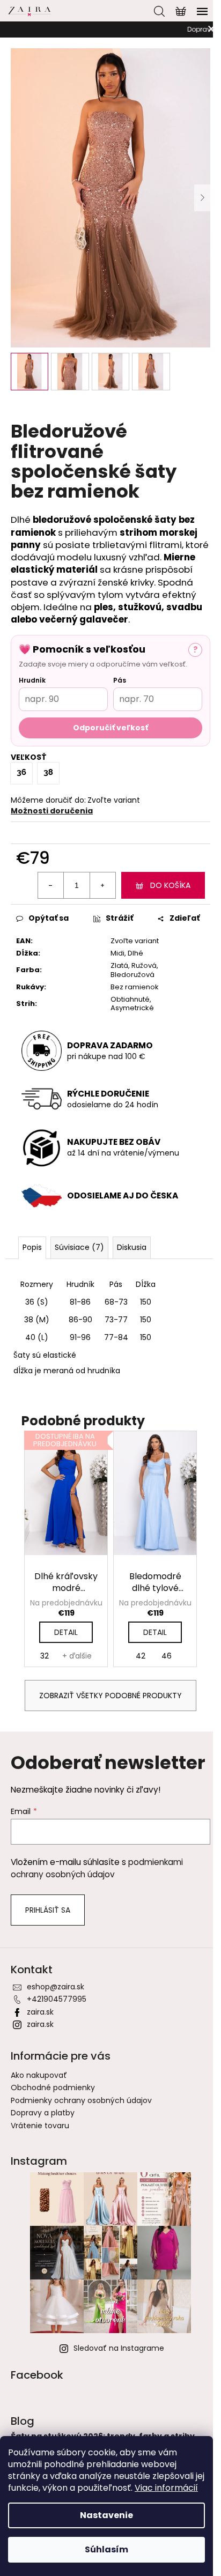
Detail (66, 1632)
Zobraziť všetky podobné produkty (110, 1696)
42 (141, 1656)
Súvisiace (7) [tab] (79, 1247)
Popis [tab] (32, 1247)
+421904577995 (57, 1999)
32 (45, 1656)
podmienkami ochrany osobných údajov (97, 1868)
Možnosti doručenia (52, 811)
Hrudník (32, 680)
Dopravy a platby (43, 2113)
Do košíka (170, 885)
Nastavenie (106, 2515)
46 (167, 1656)
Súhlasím (106, 2549)
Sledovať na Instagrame (119, 2348)
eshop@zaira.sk (56, 1987)
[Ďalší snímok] (202, 198)
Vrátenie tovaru (40, 2126)
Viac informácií (166, 2488)
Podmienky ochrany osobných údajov (81, 2100)
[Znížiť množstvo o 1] (51, 885)
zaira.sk (40, 2012)
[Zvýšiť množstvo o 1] (102, 885)
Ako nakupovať (39, 2075)
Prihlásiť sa (48, 1910)
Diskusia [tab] (132, 1247)
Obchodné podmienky (53, 2088)
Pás (120, 680)
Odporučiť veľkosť (110, 728)
